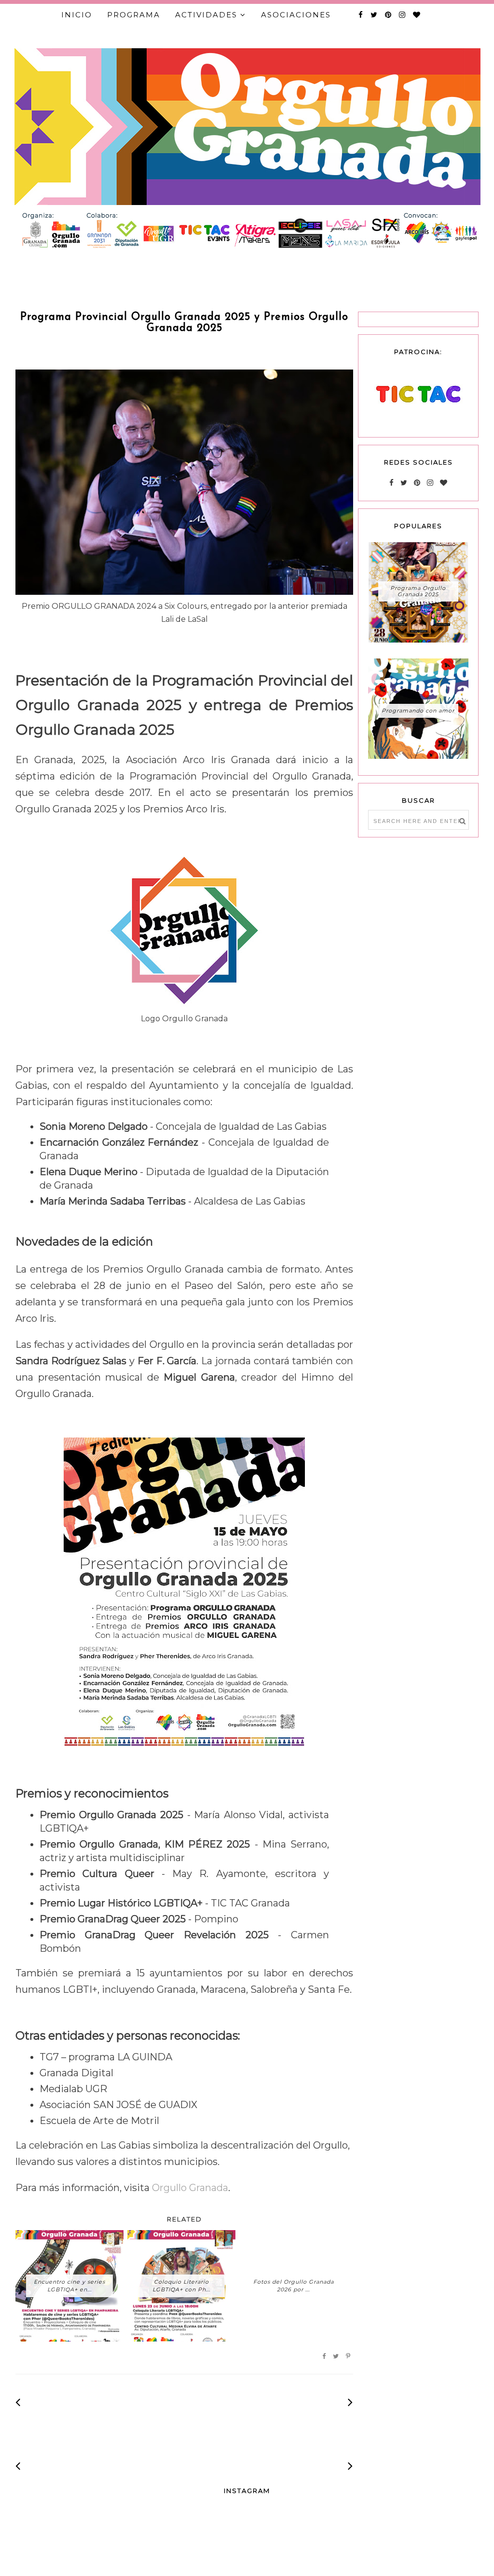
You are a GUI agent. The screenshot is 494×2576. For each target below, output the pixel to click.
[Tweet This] (336, 2357)
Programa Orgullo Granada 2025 (418, 591)
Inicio (77, 15)
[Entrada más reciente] (18, 2402)
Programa (134, 15)
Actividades (206, 15)
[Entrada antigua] (350, 2402)
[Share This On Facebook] (324, 2357)
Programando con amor (418, 711)
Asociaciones (296, 15)
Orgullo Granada (190, 2188)
